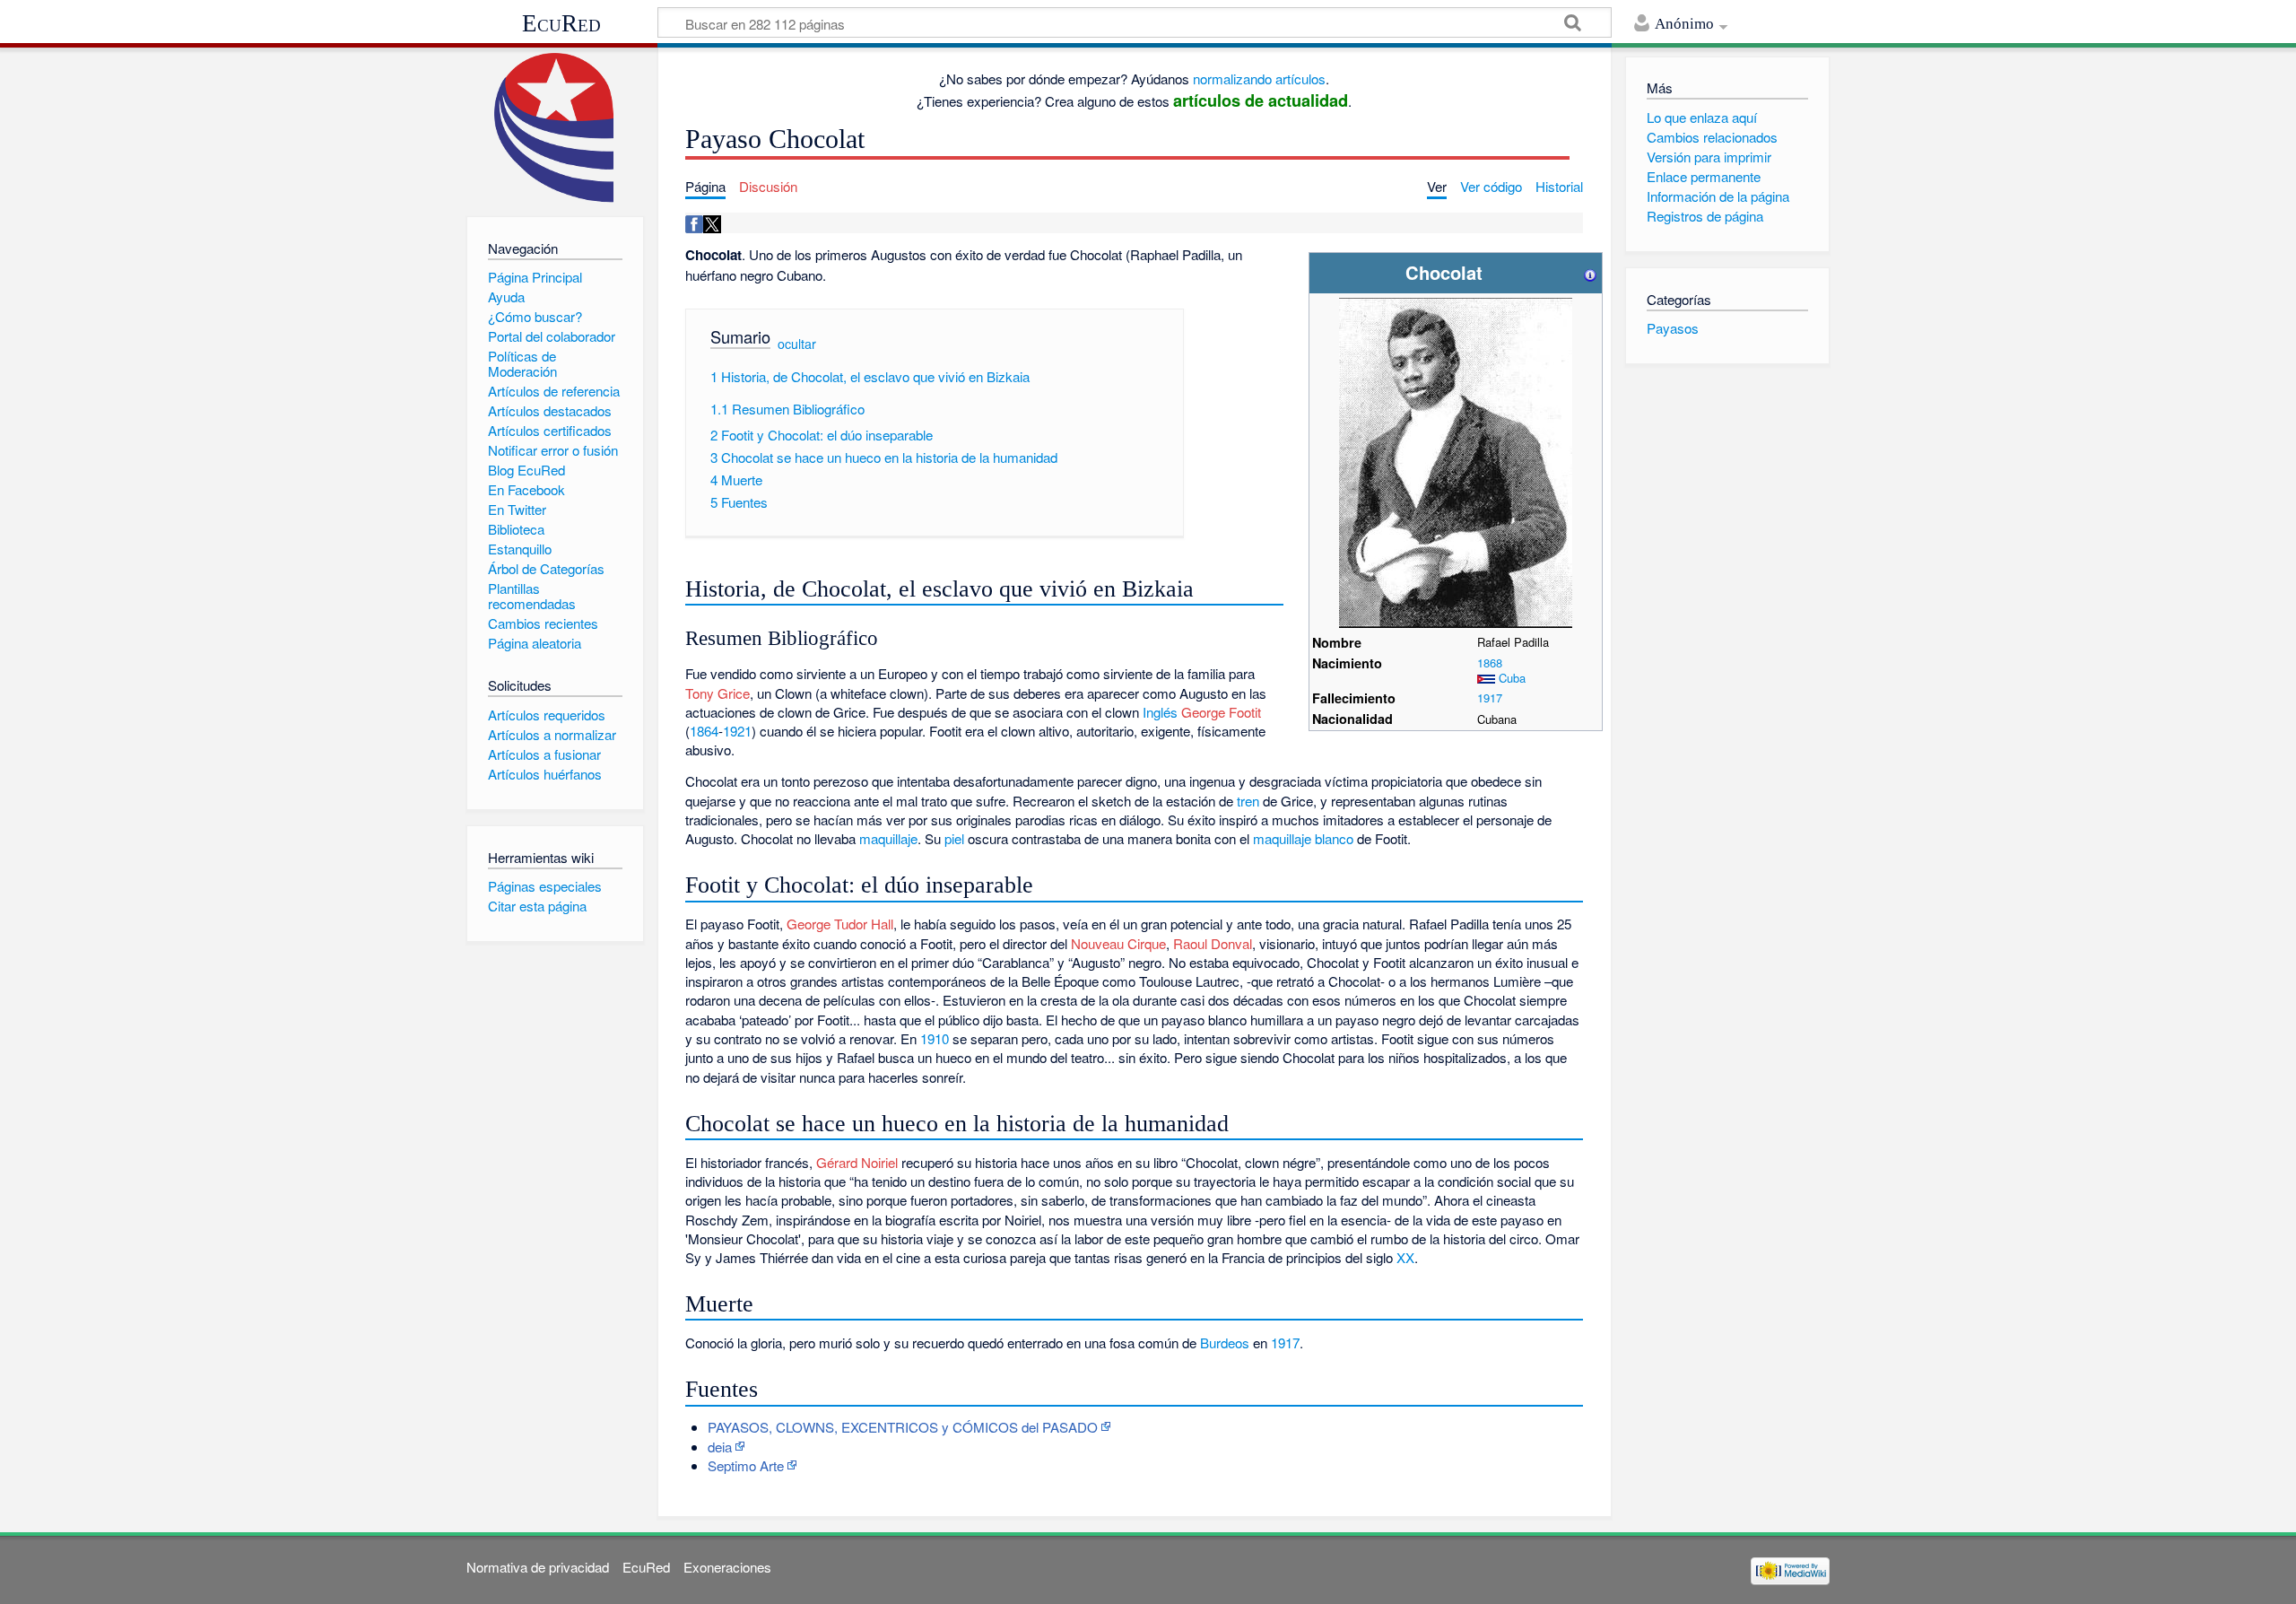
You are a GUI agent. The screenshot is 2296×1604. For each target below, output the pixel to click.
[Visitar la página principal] (555, 128)
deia (720, 1447)
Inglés (1160, 712)
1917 (1490, 697)
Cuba (1512, 678)
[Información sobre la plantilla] (1590, 272)
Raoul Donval (1213, 943)
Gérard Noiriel (857, 1162)
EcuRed (561, 23)
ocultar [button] (797, 344)
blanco (1334, 838)
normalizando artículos (1259, 78)
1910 (935, 1038)
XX (1405, 1257)
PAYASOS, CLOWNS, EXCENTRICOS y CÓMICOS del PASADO (903, 1427)
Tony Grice (717, 693)
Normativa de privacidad (538, 1567)
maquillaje (888, 838)
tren (1248, 801)
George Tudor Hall (840, 924)
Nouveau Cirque (1118, 943)
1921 (737, 731)
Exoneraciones (727, 1567)
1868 (1490, 663)
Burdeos (1225, 1342)
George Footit (1221, 712)
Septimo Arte (746, 1465)
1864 (704, 731)
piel (954, 838)
